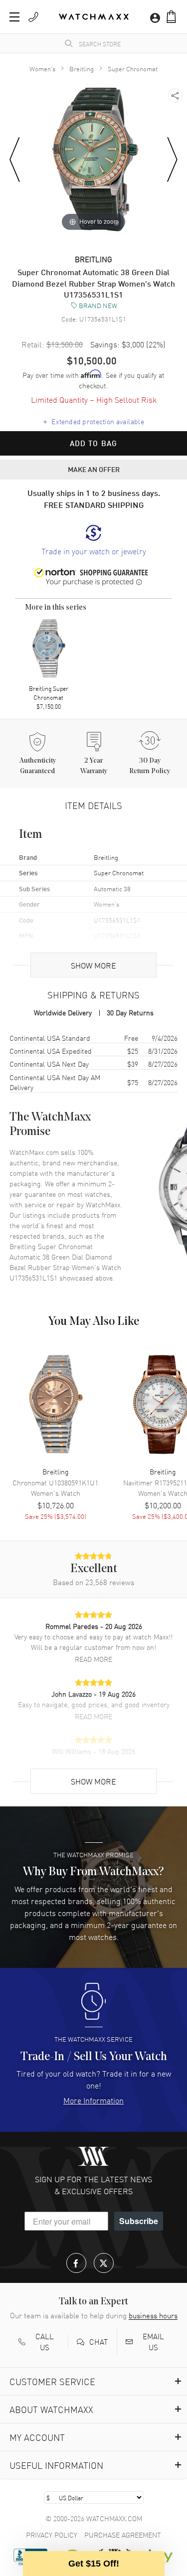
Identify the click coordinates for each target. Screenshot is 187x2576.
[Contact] (33, 17)
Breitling (82, 69)
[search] (69, 43)
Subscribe (139, 2221)
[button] (171, 17)
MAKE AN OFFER (94, 469)
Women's (42, 69)
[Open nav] (14, 17)
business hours (153, 2315)
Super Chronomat (133, 69)
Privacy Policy (52, 2535)
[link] (94, 541)
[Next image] (172, 160)
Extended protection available (93, 421)
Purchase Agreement (123, 2535)
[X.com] (104, 2263)
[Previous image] (15, 160)
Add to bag (94, 443)
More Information (93, 2100)
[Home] (94, 17)
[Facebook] (76, 2263)
